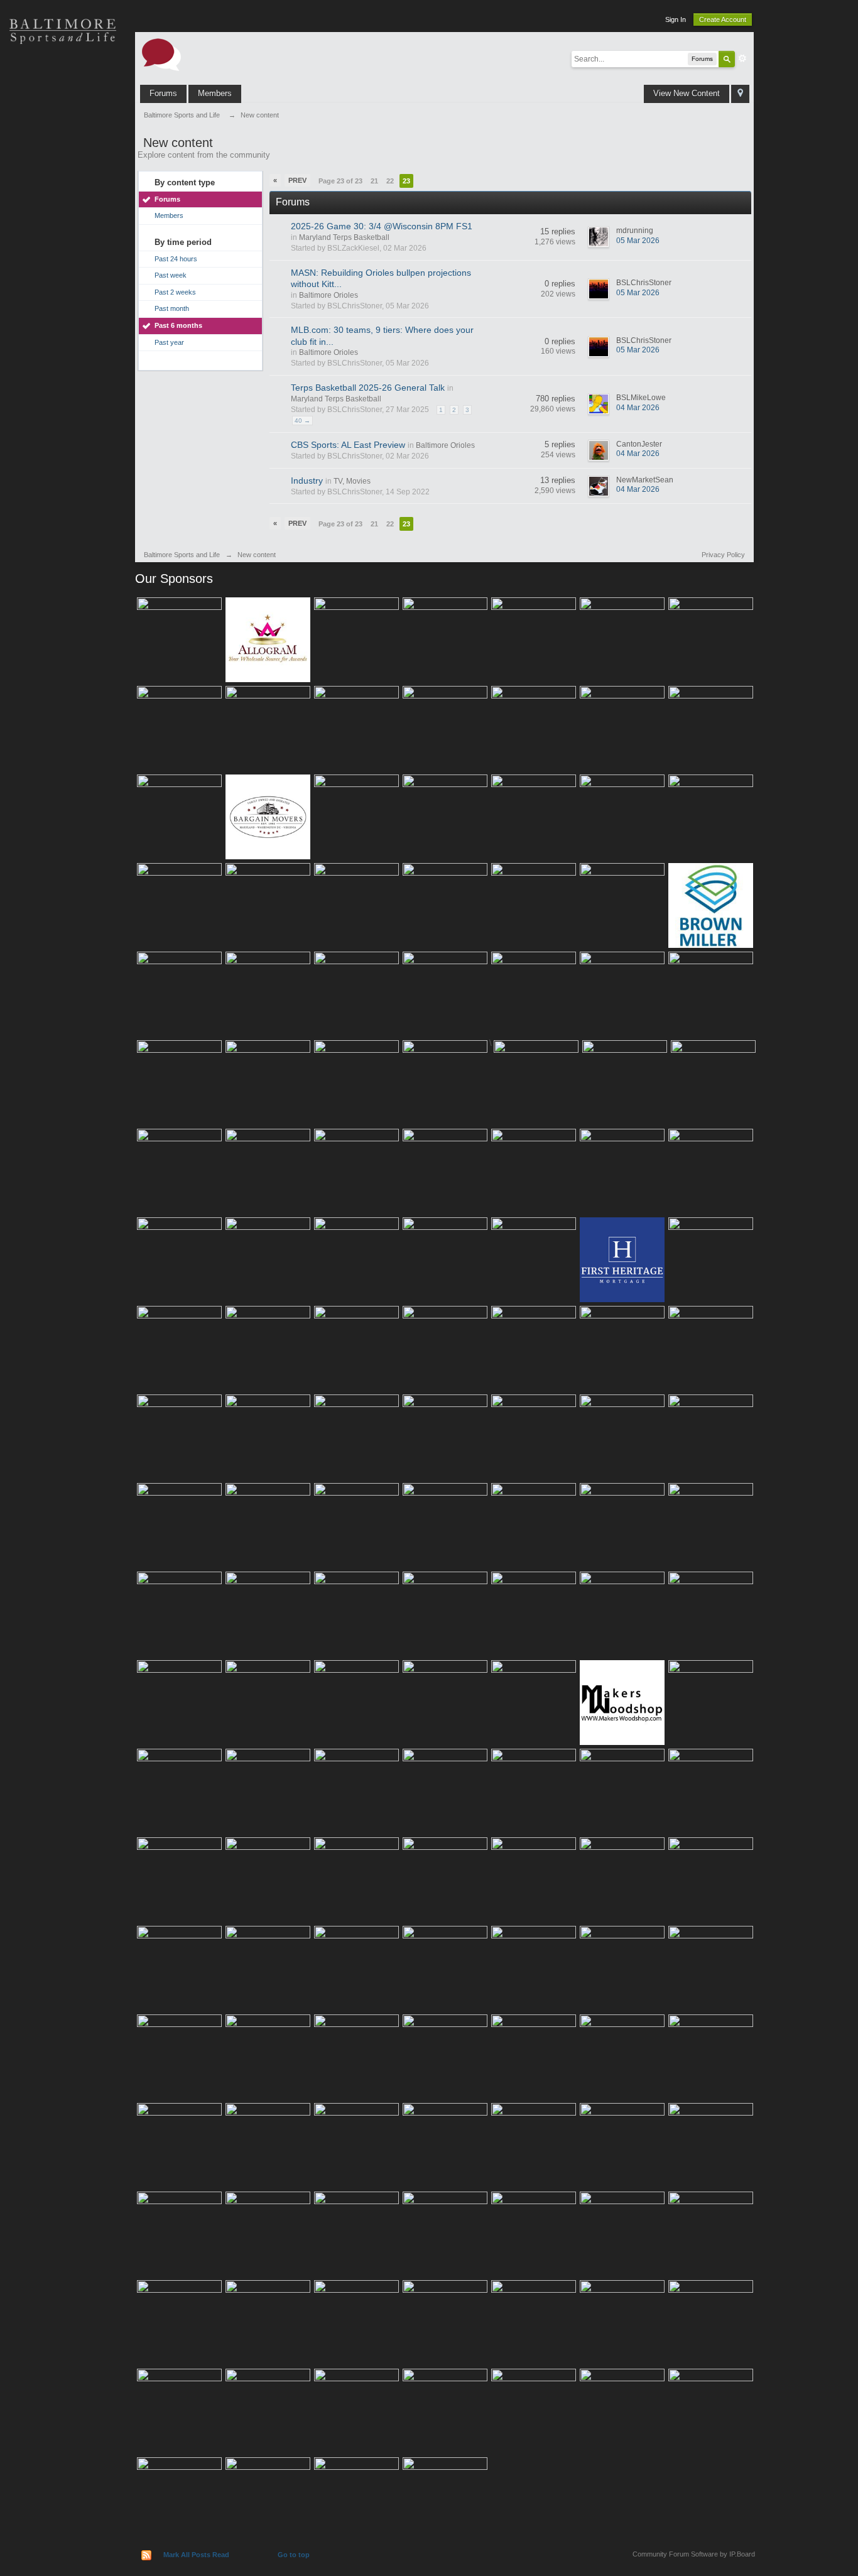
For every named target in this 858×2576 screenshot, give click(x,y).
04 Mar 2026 (638, 408)
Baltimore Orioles (329, 295)
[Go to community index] (161, 54)
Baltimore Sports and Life (182, 555)
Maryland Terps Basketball (344, 237)
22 (390, 181)
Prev (297, 180)
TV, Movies (352, 481)
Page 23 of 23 (340, 181)
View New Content (687, 93)
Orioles (63, 75)
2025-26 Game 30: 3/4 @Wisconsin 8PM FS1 (382, 226)
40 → (302, 421)
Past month (172, 308)
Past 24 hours (176, 259)
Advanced (742, 58)
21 (374, 181)
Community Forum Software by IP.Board (694, 2554)
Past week (171, 275)
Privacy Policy (723, 555)
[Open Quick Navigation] (740, 94)
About (63, 295)
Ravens (63, 119)
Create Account (723, 19)
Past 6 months (178, 325)
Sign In (676, 19)
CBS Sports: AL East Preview (348, 445)
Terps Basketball (63, 163)
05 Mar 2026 (638, 241)
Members (215, 93)
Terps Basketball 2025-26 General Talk (368, 388)
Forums (163, 93)
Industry (307, 481)
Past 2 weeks (175, 292)
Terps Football (63, 207)
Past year (169, 342)
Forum (63, 251)
